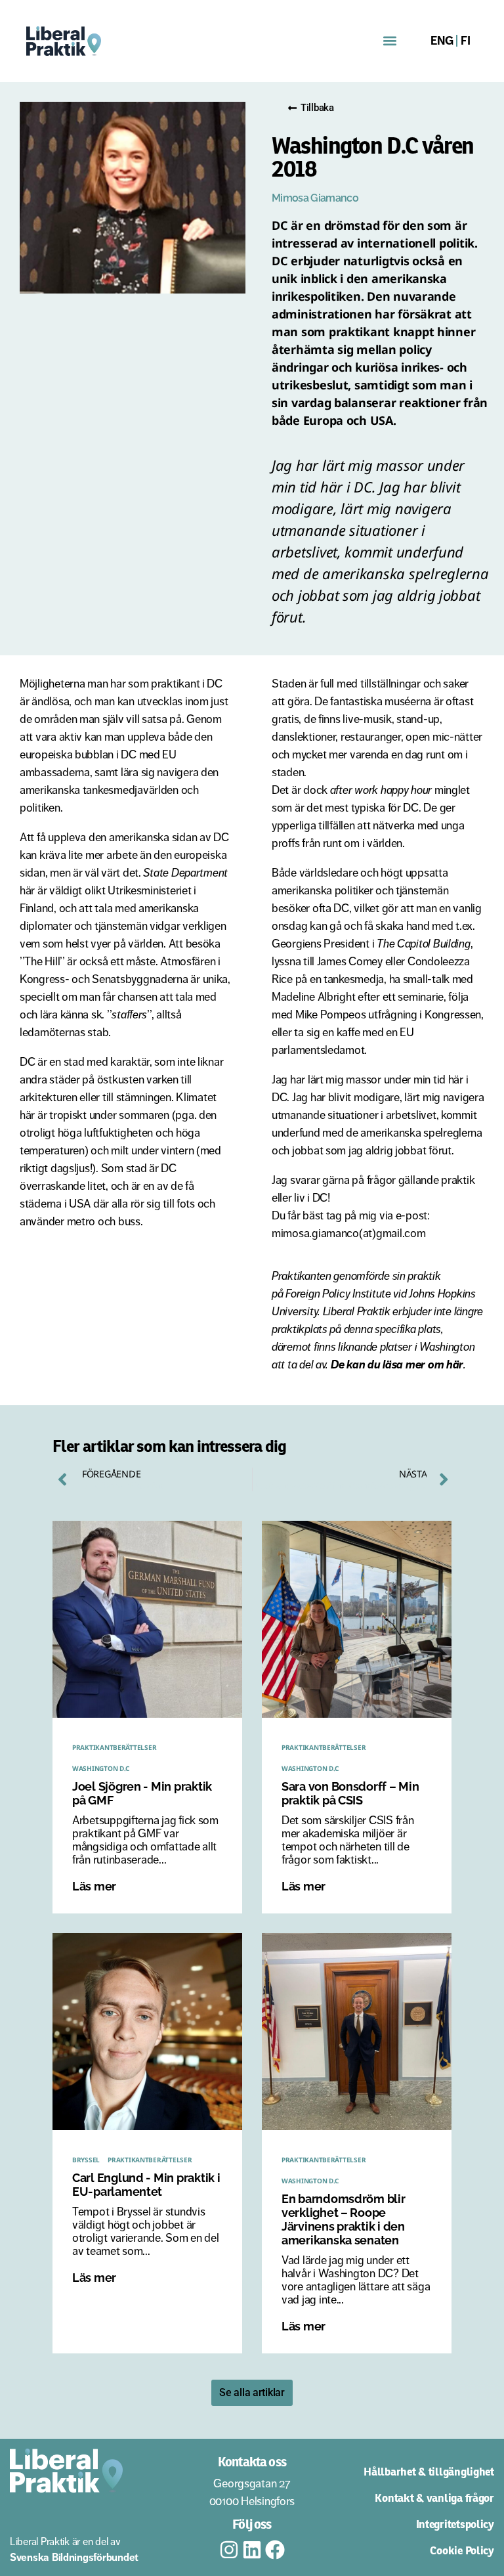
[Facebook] (275, 2550)
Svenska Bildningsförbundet (74, 2557)
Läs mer (94, 1886)
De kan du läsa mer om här (397, 1364)
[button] (390, 41)
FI (465, 41)
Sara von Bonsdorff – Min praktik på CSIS (350, 1793)
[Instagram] (229, 2550)
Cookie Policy (462, 2550)
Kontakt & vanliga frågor (434, 2498)
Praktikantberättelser (114, 1747)
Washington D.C (101, 1768)
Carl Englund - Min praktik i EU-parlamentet (146, 2185)
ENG (442, 41)
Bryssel (86, 2160)
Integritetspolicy (455, 2524)
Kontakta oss (252, 2462)
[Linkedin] (252, 2550)
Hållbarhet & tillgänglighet (429, 2472)
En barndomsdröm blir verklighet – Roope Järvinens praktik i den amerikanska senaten (344, 2219)
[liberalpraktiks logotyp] (125, 41)
